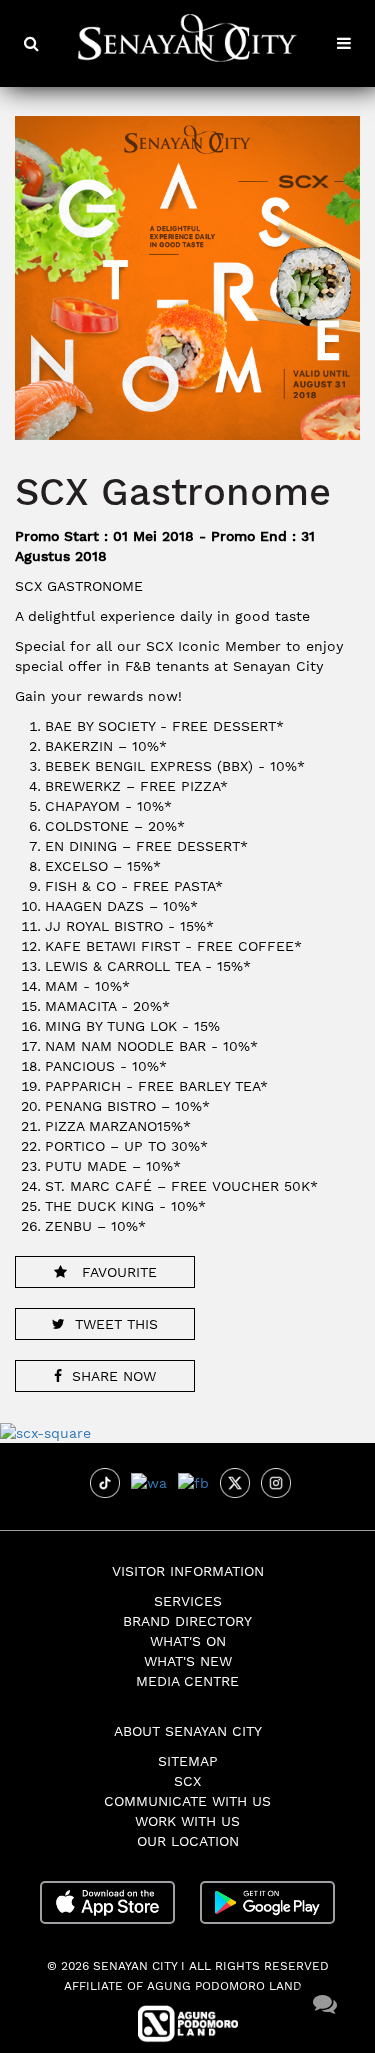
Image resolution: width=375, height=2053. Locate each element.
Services (188, 1601)
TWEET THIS (116, 1324)
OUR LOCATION (188, 1841)
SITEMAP (188, 1761)
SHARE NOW (114, 1376)
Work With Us (187, 1821)
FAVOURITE (117, 1272)
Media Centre (187, 1681)
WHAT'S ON (188, 1641)
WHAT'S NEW (188, 1661)
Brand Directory (187, 1621)
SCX (187, 1781)
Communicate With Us (187, 1801)
